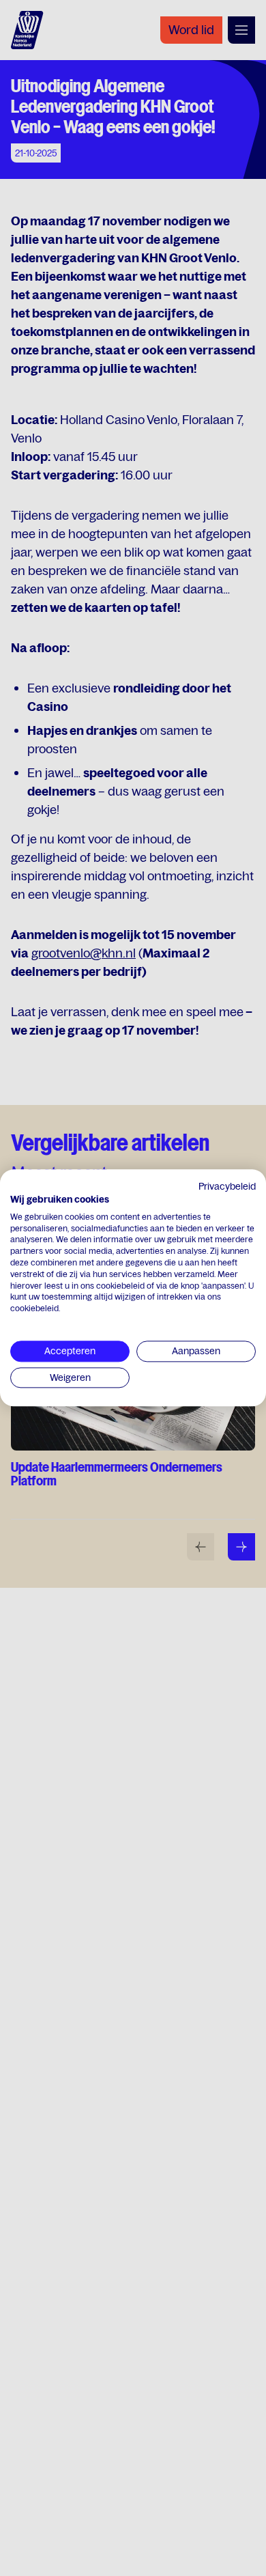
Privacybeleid (227, 1186)
